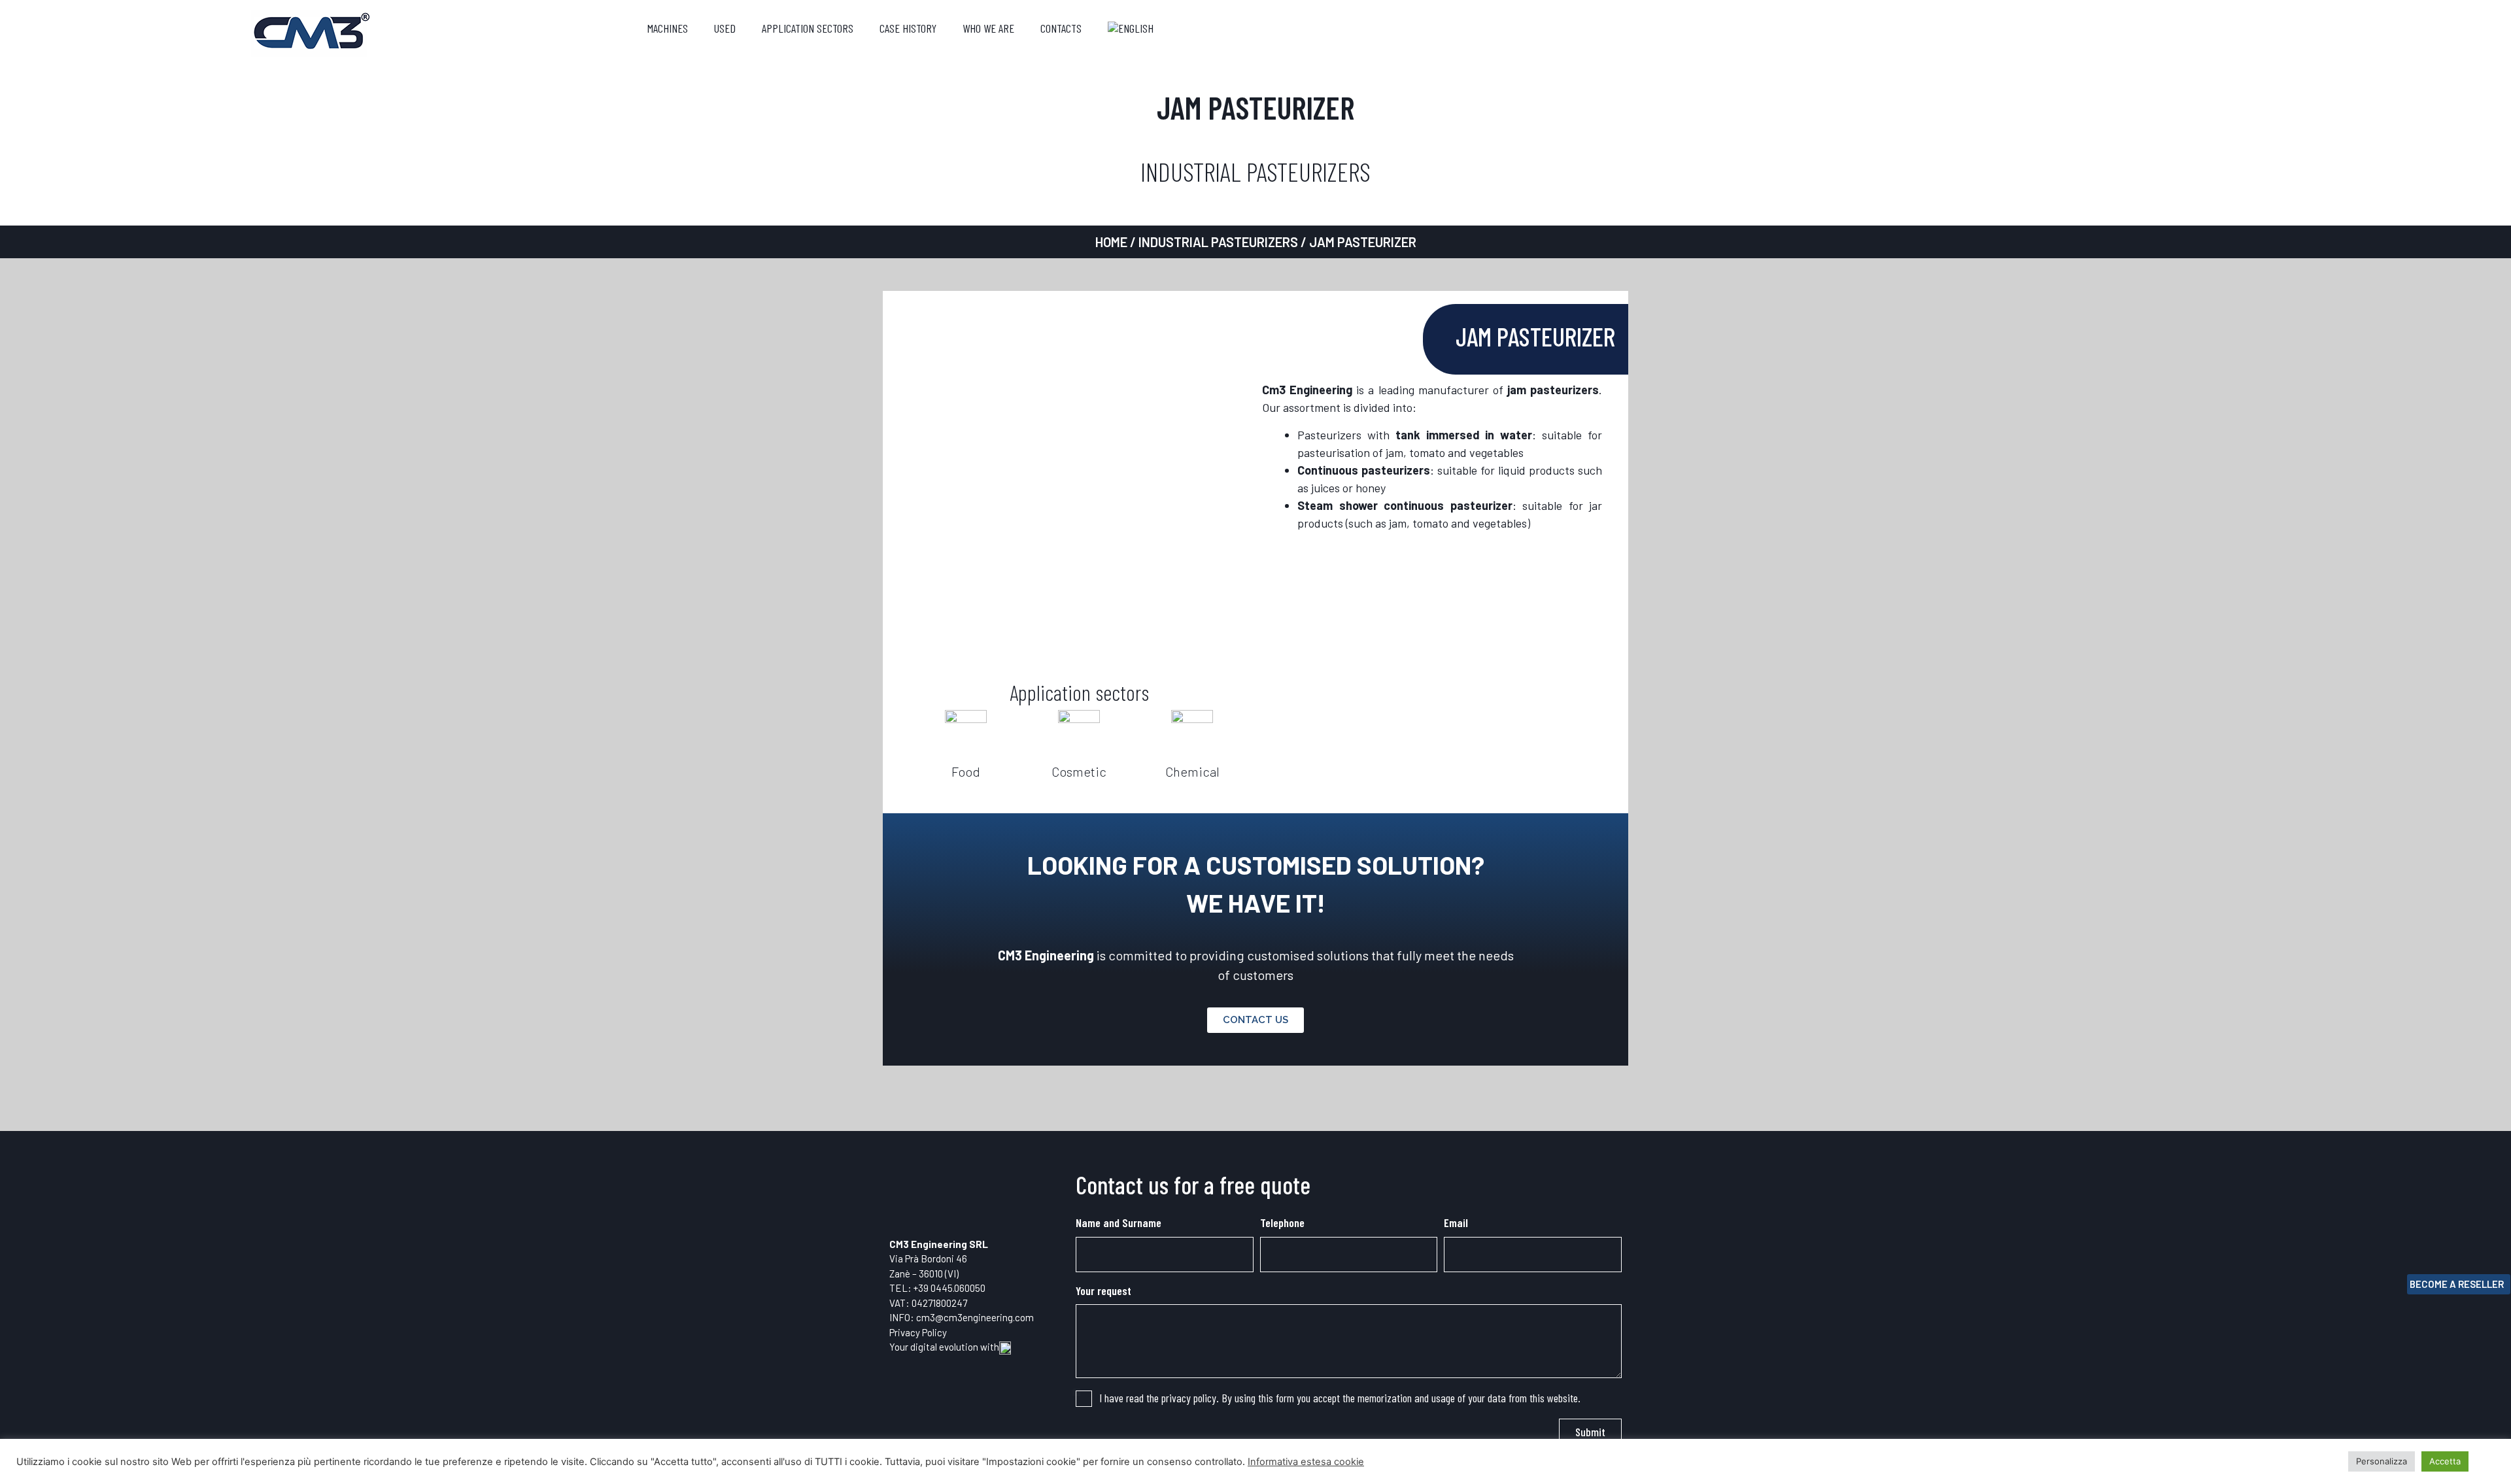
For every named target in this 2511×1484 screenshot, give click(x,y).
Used (725, 28)
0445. (942, 1288)
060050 (970, 1288)
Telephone (1282, 1223)
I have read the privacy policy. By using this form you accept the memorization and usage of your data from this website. (1340, 1398)
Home (1111, 242)
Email (1456, 1223)
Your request (1103, 1290)
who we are (988, 28)
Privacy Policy (918, 1332)
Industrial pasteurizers (1218, 242)
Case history (908, 28)
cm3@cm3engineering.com (975, 1317)
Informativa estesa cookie (1306, 1462)
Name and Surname (1119, 1223)
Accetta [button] (2445, 1461)
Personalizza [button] (2382, 1461)
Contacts (1061, 28)
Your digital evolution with (944, 1347)
